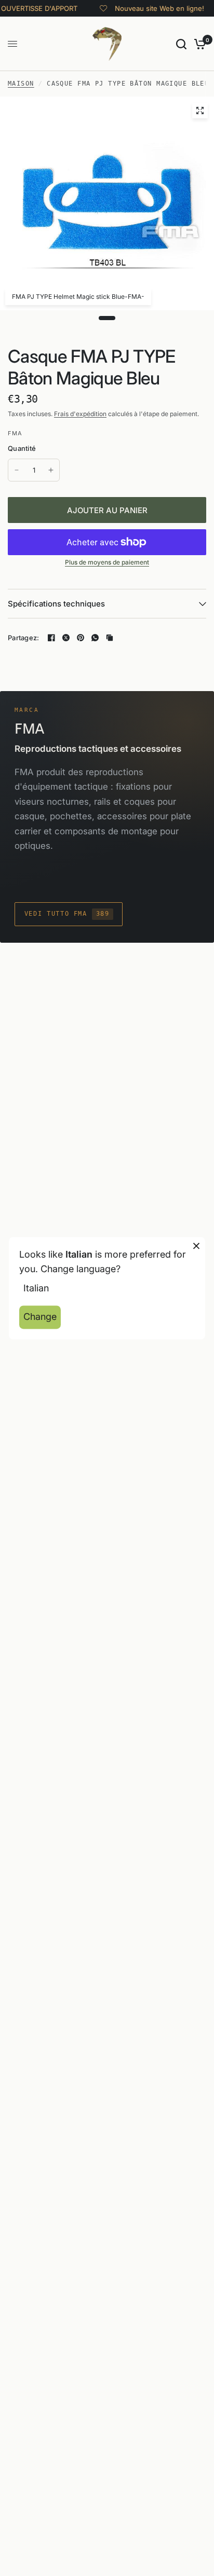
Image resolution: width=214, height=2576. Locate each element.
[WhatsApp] (95, 638)
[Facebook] (51, 638)
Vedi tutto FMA (67, 914)
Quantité (22, 448)
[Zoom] (200, 111)
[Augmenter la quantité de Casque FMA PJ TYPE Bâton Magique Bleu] (51, 470)
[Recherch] (181, 44)
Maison (21, 84)
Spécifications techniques (56, 604)
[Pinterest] (81, 638)
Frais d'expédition (80, 414)
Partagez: (23, 638)
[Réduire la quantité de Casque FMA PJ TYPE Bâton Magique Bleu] (17, 470)
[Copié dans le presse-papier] (110, 638)
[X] (66, 638)
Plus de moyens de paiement (107, 562)
